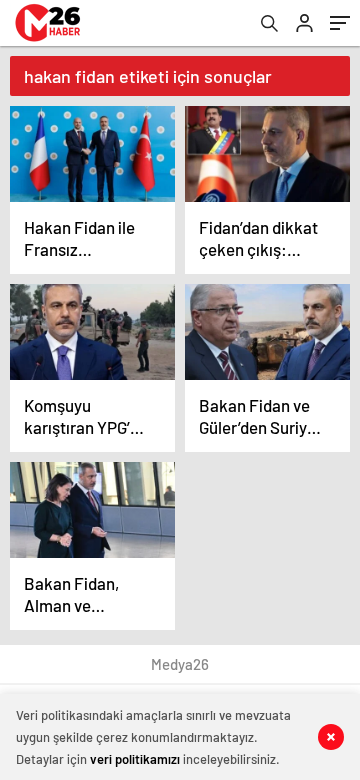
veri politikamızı (135, 759)
